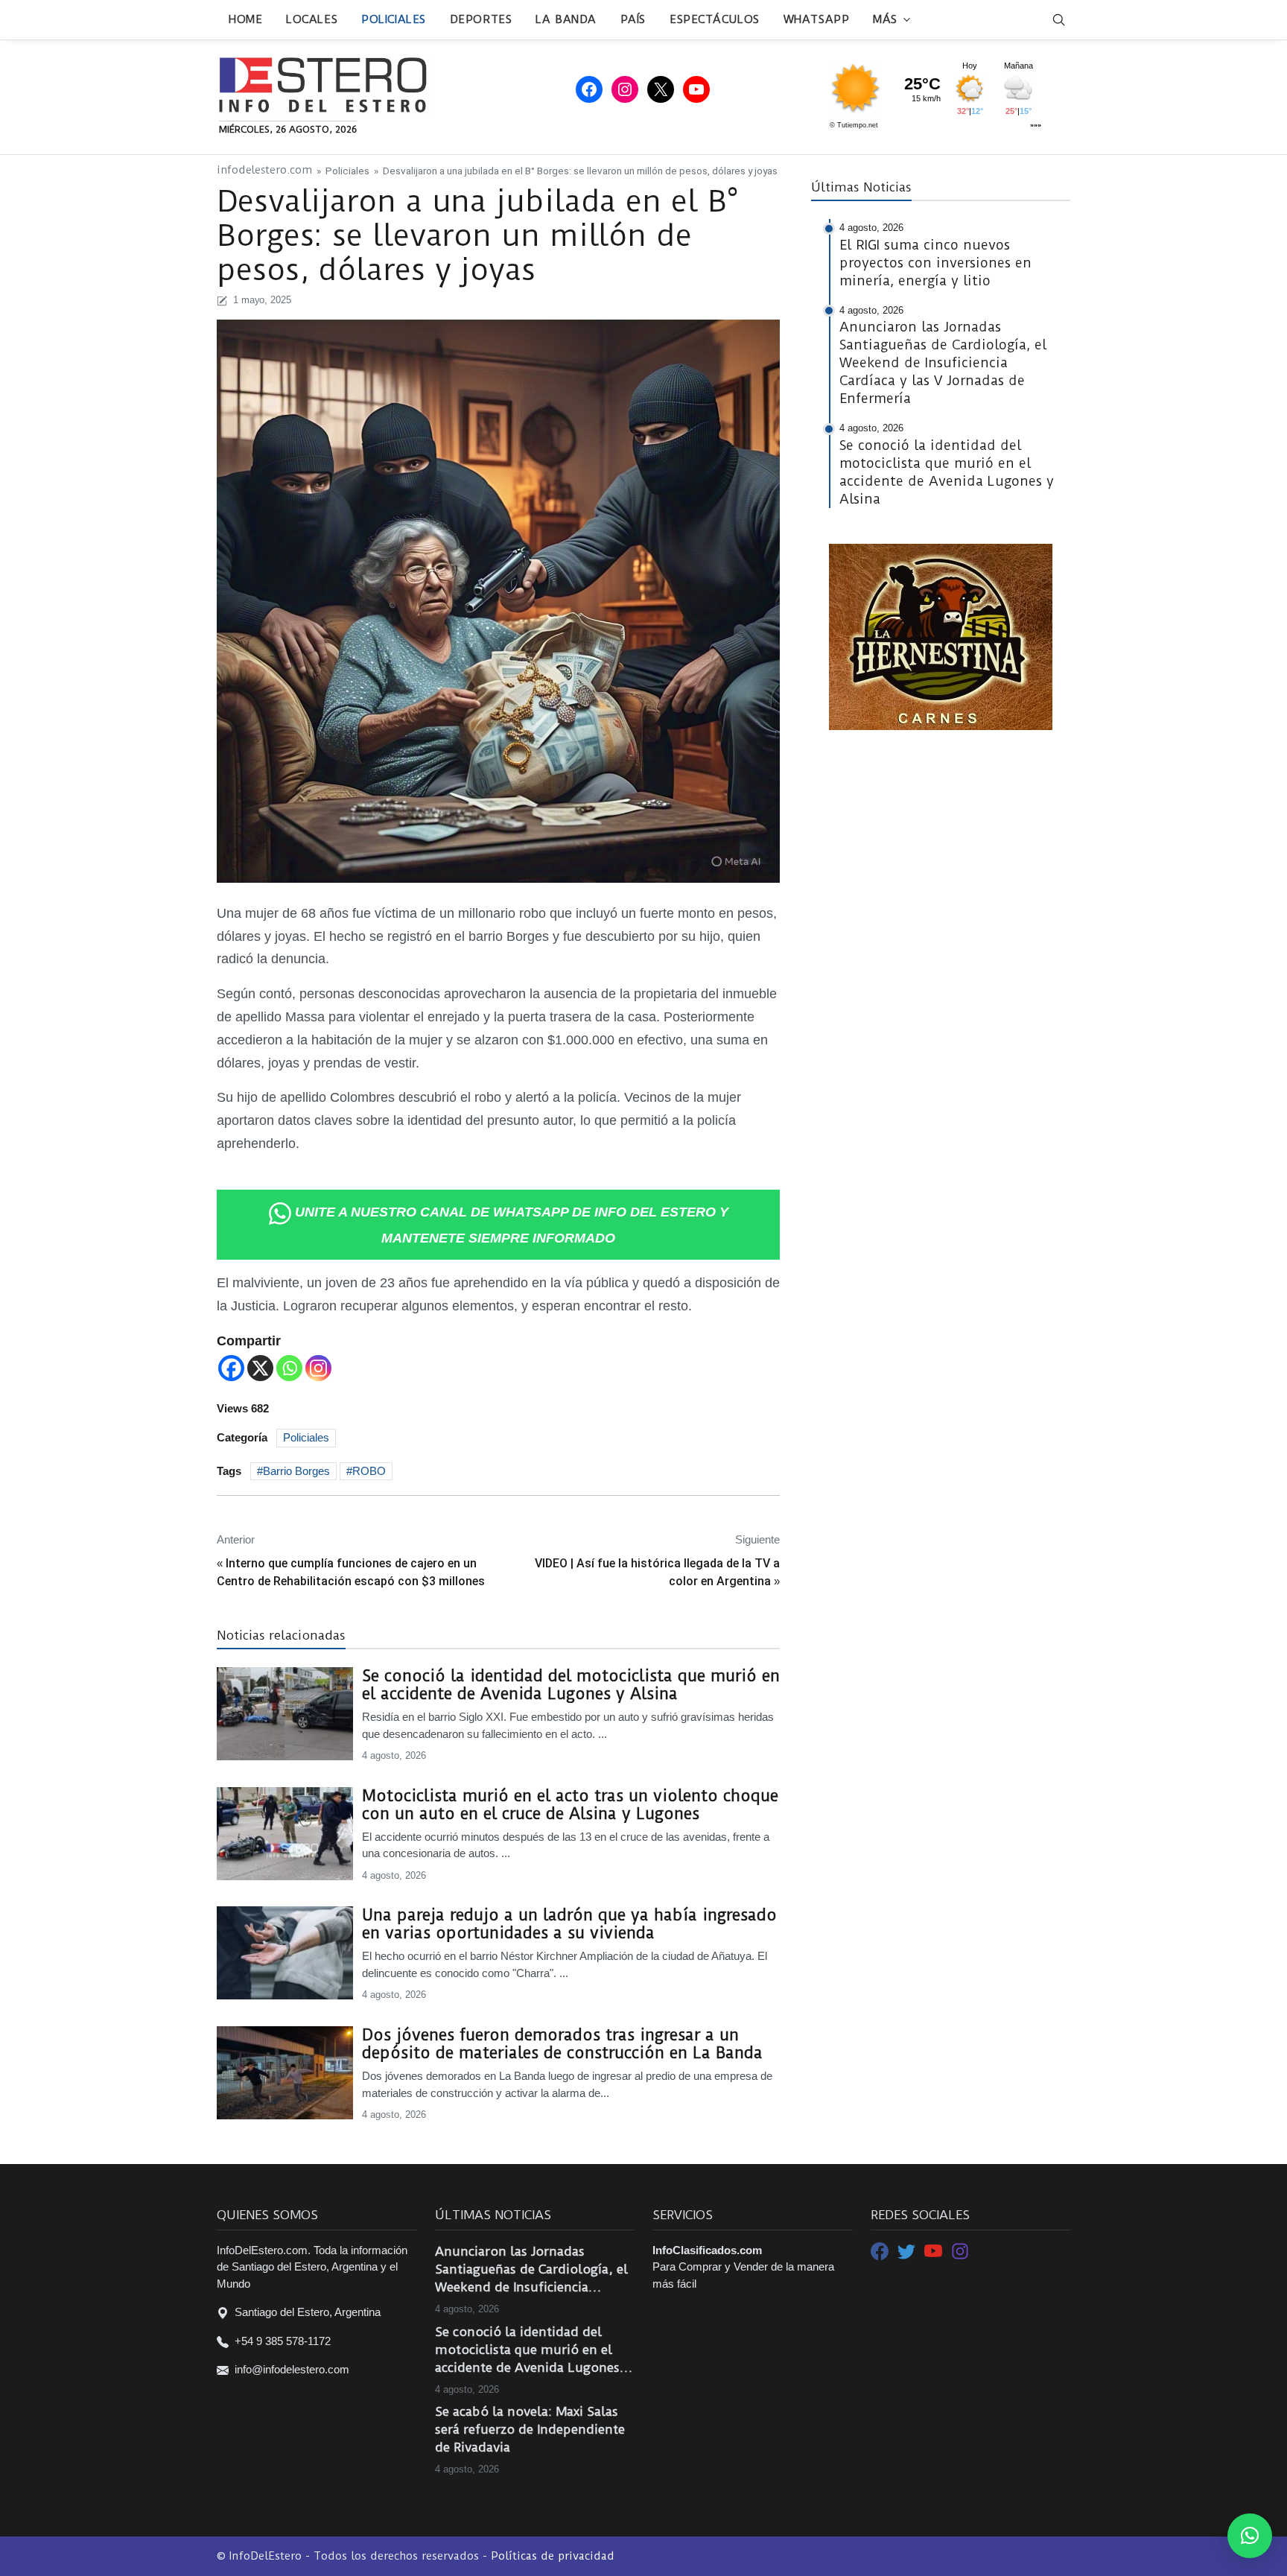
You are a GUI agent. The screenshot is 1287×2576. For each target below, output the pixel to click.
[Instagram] (318, 1368)
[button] (1250, 2536)
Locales (312, 19)
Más (885, 19)
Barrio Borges (296, 1471)
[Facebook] (231, 1368)
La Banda (566, 19)
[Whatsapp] (289, 1368)
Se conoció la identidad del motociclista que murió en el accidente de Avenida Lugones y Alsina (571, 1685)
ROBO (369, 1471)
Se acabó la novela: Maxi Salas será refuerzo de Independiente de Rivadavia (530, 2429)
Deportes (481, 19)
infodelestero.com (264, 170)
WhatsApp (816, 19)
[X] (260, 1368)
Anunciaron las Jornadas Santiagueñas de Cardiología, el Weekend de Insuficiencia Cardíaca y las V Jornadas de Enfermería (531, 2270)
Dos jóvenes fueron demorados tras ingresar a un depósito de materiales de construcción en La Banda (562, 2044)
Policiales (394, 19)
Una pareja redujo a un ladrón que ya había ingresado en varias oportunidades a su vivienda (569, 1924)
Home (245, 19)
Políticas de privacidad (553, 2556)
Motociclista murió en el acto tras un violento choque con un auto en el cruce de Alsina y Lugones (570, 1805)
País (633, 19)
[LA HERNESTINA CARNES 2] (941, 636)
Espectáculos (715, 19)
